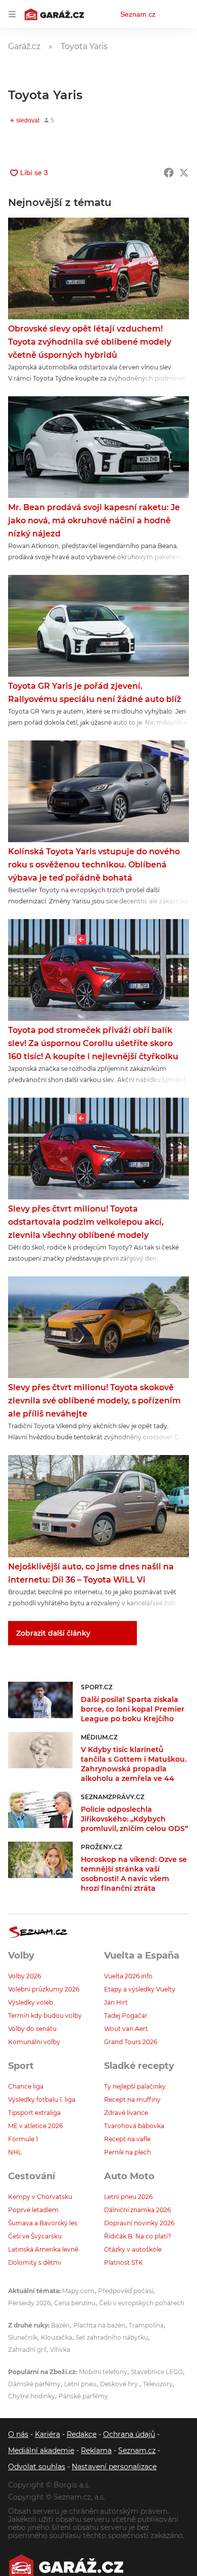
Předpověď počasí (126, 2291)
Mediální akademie (41, 2450)
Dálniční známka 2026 (137, 2210)
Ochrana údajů (129, 2434)
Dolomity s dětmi (35, 2262)
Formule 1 (23, 2139)
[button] (98, 268)
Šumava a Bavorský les (43, 2223)
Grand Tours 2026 (131, 2042)
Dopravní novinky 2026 (139, 2223)
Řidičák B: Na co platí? (138, 2236)
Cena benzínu (75, 2303)
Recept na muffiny (132, 2100)
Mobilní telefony (103, 2372)
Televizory (158, 2384)
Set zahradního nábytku (112, 2337)
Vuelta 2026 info (128, 1976)
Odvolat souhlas (37, 2467)
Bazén (60, 2325)
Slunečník (23, 2337)
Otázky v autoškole (133, 2249)
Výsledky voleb (31, 2002)
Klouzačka (57, 2337)
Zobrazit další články (53, 1633)
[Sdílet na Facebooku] (169, 173)
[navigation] (12, 14)
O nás (18, 2434)
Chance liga (26, 2086)
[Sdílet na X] (184, 173)
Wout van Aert (126, 2029)
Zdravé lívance (126, 2113)
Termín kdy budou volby (45, 2016)
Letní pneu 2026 (128, 2197)
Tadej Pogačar (126, 2016)
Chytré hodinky (32, 2396)
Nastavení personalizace (114, 2467)
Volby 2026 (24, 1976)
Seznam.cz (138, 14)
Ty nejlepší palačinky (135, 2086)
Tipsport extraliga (34, 2113)
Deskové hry (120, 2384)
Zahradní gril (27, 2350)
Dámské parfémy (34, 2384)
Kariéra (47, 2434)
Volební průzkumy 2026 (44, 1989)
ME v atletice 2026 (35, 2126)
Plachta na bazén (99, 2325)
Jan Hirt (116, 2002)
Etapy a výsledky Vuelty (140, 1989)
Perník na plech (128, 2152)
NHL (15, 2152)
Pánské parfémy (83, 2396)
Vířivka (60, 2350)
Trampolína (146, 2325)
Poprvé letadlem (33, 2210)
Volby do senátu (32, 2029)
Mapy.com (78, 2291)
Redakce (82, 2434)
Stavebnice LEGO (157, 2372)
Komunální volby (34, 2042)
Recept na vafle (127, 2139)
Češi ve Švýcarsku (35, 2236)
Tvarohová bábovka (134, 2126)
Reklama (96, 2450)
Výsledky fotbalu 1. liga (42, 2100)
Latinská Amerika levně (43, 2249)
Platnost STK (124, 2262)
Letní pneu (80, 2384)
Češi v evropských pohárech (142, 2303)
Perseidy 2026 (29, 2303)
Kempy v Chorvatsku (40, 2197)
